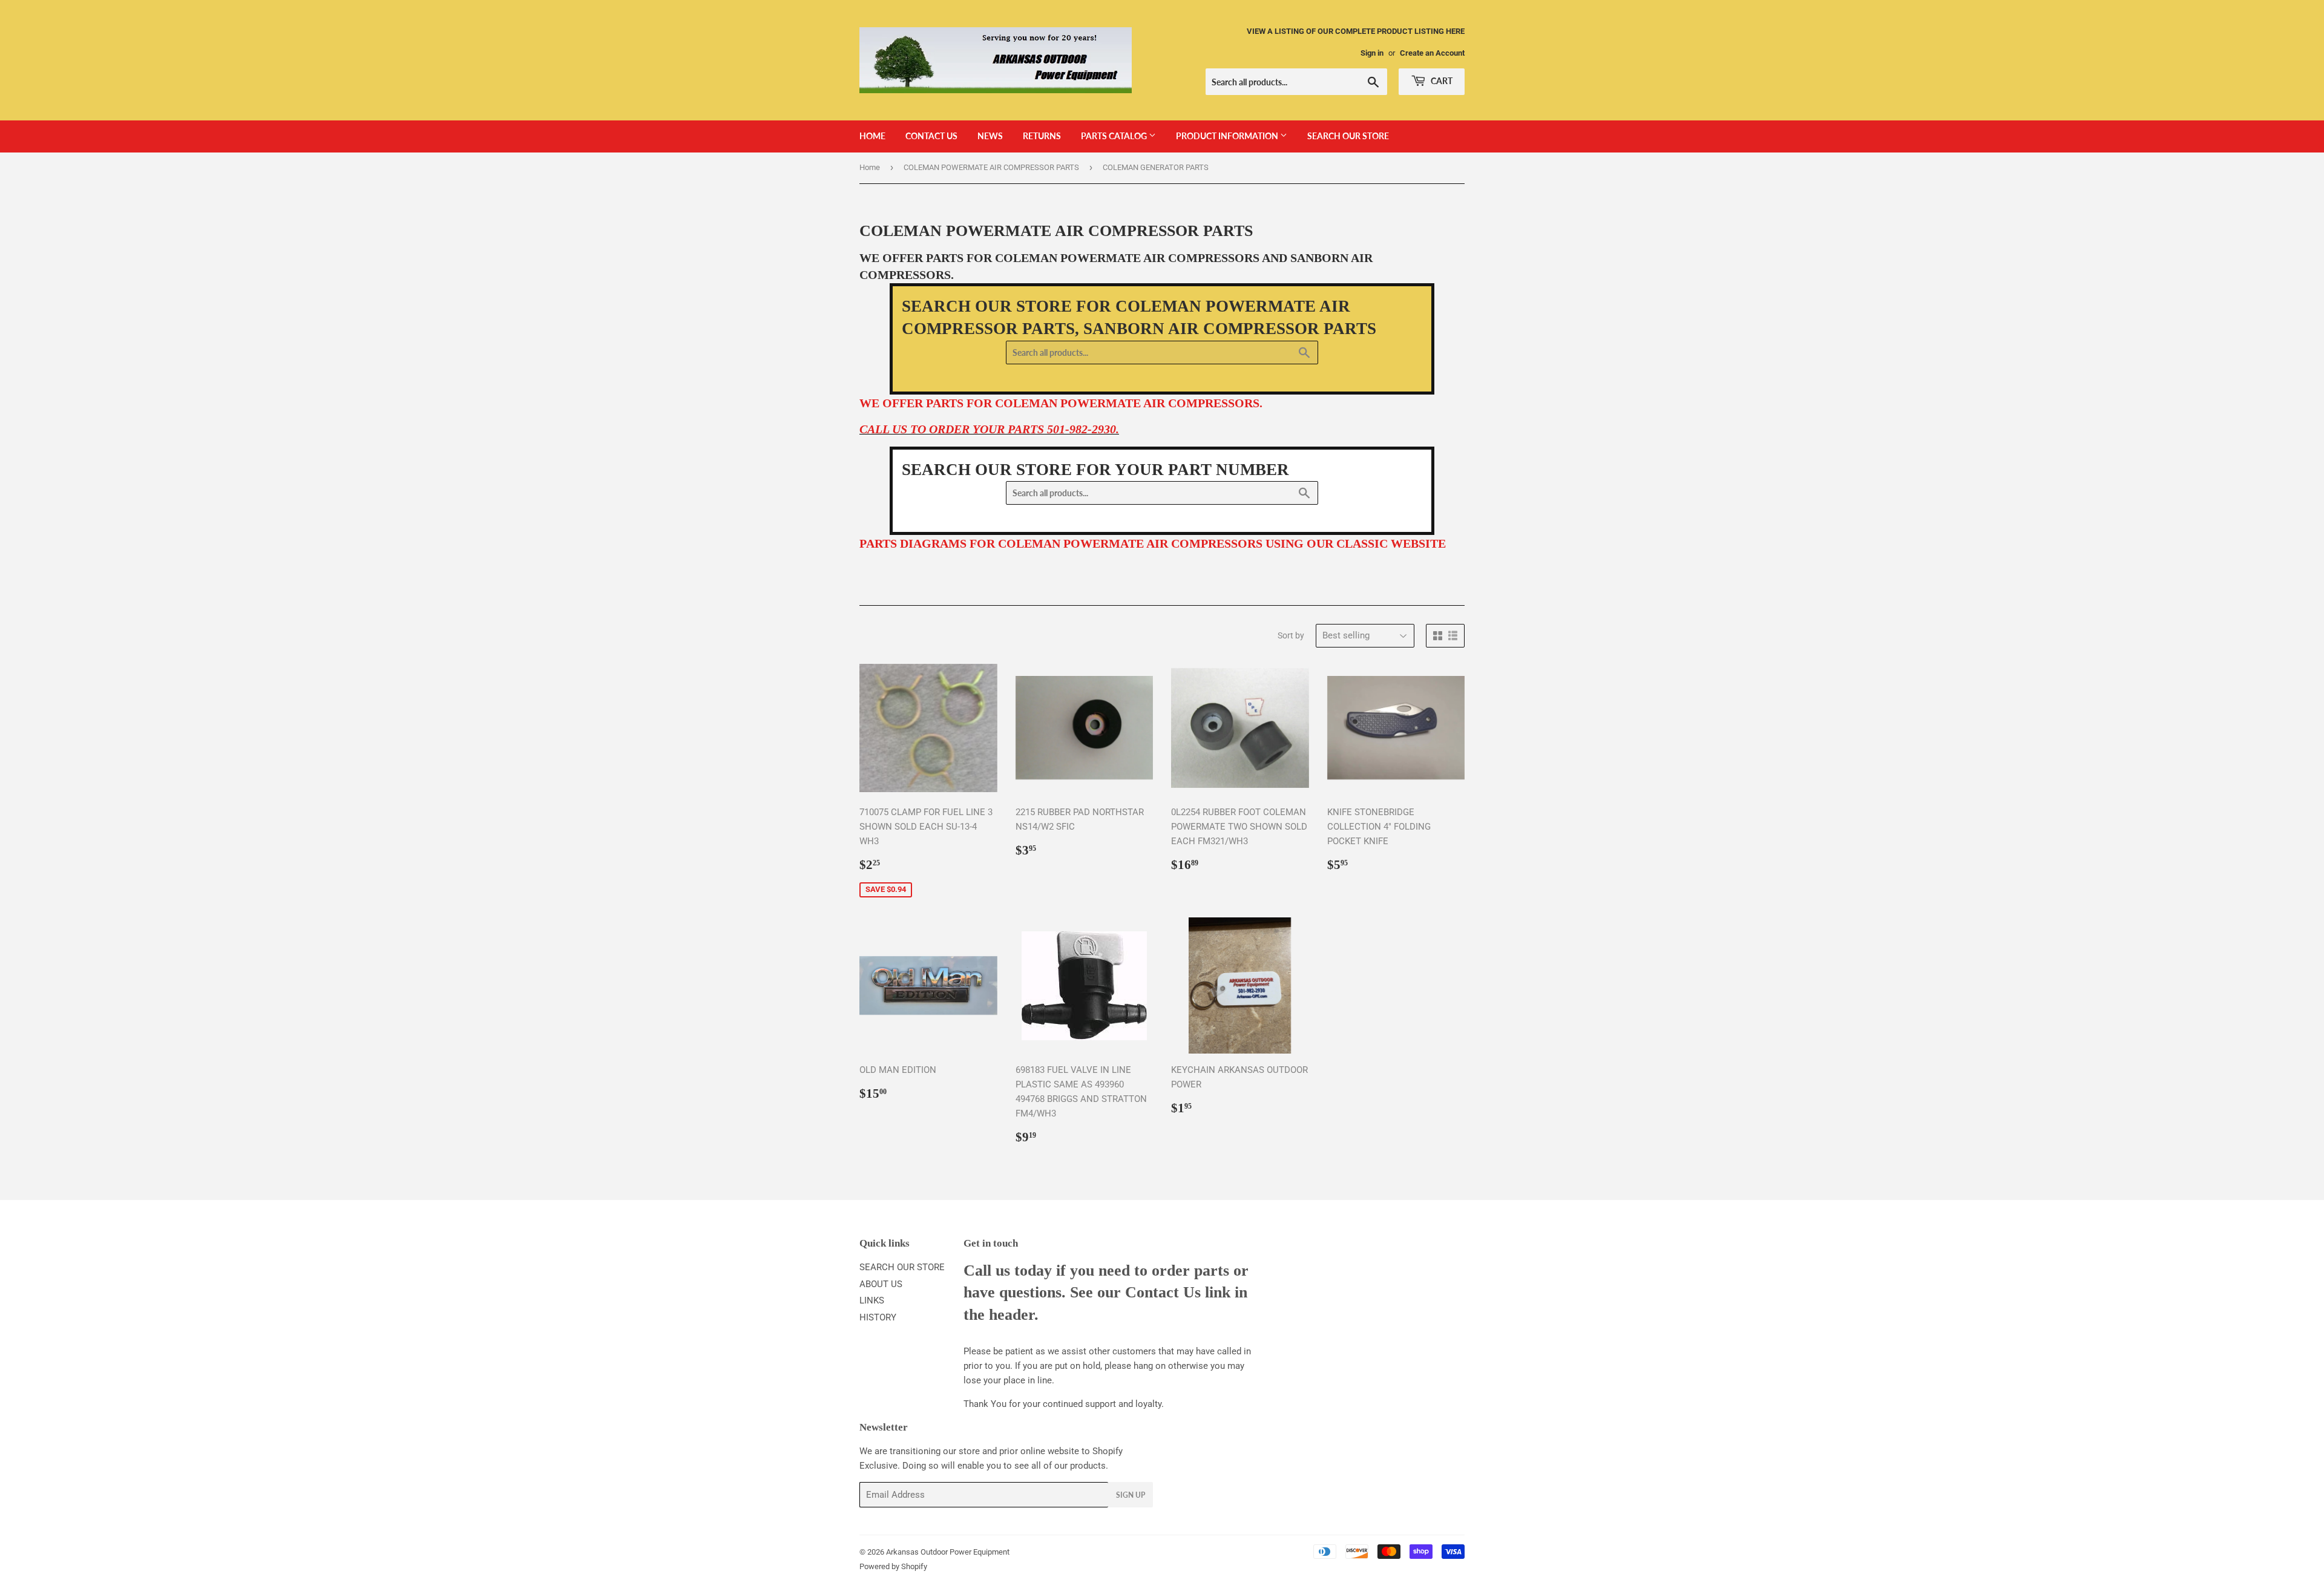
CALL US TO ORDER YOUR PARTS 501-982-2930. (989, 429)
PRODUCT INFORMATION (1228, 136)
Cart (1441, 81)
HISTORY (878, 1317)
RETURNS (1042, 136)
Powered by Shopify (893, 1566)
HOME (872, 136)
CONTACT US (931, 136)
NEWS (990, 136)
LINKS (872, 1300)
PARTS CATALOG (1115, 136)
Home (870, 167)
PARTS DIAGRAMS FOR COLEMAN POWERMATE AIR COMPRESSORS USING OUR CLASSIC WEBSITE (1153, 543)
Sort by (1291, 635)
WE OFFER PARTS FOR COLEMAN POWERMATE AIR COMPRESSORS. (1061, 403)
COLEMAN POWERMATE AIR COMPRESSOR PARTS (991, 167)
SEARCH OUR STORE (1348, 136)
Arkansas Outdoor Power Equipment (948, 1552)
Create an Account (1432, 53)
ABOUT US (881, 1284)
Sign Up (1131, 1495)
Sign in (1372, 53)
